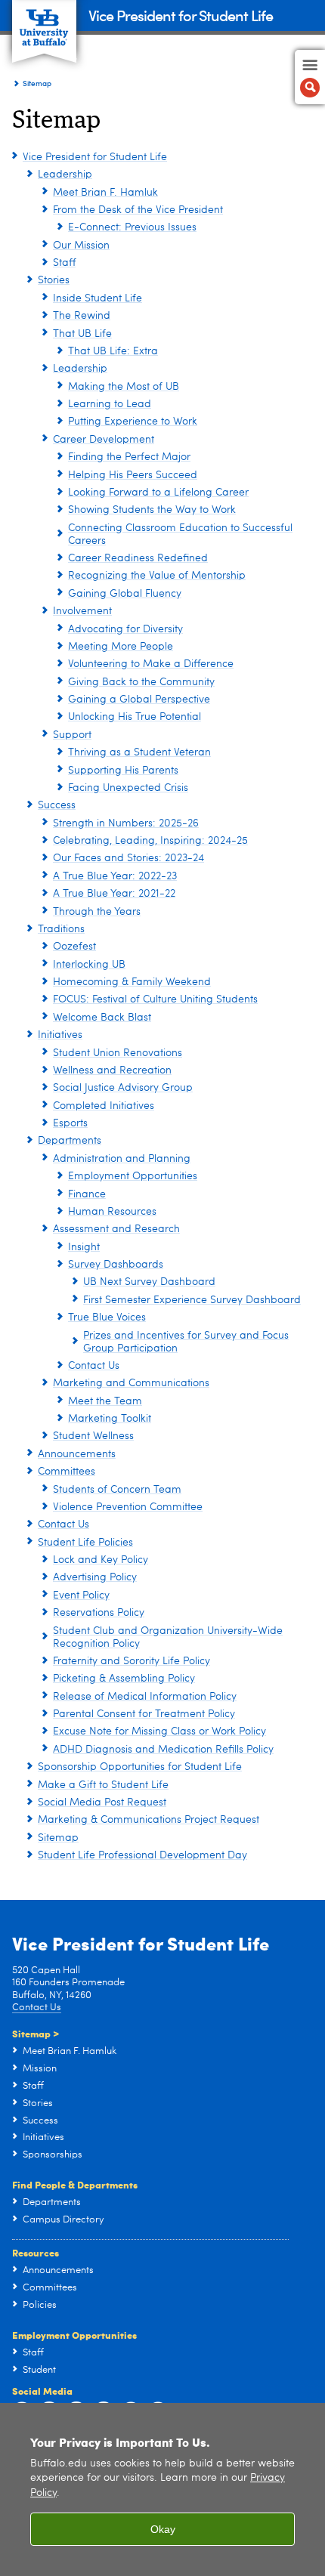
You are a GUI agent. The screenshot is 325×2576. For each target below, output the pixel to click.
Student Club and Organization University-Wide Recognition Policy (168, 1637)
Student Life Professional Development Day (142, 1855)
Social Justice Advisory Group (123, 1088)
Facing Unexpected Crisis (128, 788)
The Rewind (82, 316)
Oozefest (74, 947)
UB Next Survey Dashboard (149, 1282)
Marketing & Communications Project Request (149, 1820)
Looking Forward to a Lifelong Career (158, 493)
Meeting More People (121, 647)
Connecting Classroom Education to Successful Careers (180, 534)
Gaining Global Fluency (125, 594)
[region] (162, 2490)
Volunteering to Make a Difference (151, 664)
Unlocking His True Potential (135, 717)
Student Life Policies (85, 1543)
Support (72, 735)
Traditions (61, 929)
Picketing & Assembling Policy (124, 1679)
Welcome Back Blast (102, 1018)
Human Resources (112, 1212)
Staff (64, 263)
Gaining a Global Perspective (139, 700)
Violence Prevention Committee (128, 1507)
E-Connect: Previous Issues (132, 227)
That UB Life (82, 334)
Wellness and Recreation (112, 1070)
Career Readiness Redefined (138, 558)
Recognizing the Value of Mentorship (157, 576)
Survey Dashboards (116, 1265)
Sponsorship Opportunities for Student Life (140, 1767)
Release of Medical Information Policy (145, 1697)
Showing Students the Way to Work (152, 510)
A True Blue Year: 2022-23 (115, 876)
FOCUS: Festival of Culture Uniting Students (155, 999)
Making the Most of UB (124, 387)
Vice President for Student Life (181, 15)
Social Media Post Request (102, 1802)
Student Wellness (93, 1436)
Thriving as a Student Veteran (139, 752)
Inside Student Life (97, 298)
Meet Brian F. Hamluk (105, 193)
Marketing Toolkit (110, 1419)
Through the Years (97, 912)
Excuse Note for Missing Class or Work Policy (159, 1731)
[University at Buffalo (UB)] (44, 23)
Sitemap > (36, 2033)
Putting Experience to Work (133, 422)
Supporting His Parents (123, 771)
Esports (70, 1123)
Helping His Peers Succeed (133, 475)
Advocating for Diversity (125, 629)
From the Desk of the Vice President (138, 210)
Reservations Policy (99, 1613)
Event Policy (81, 1595)
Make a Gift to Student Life (103, 1785)
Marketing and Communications (131, 1383)
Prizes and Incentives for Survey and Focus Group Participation (186, 1342)
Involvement (82, 611)
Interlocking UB (89, 965)
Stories (54, 280)
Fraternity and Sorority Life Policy (132, 1661)
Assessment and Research (116, 1229)
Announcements (77, 1454)
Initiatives (60, 1035)
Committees (67, 1472)
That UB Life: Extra (113, 351)
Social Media (42, 2391)
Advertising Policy (95, 1577)
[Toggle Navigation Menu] (310, 77)
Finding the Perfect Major (129, 457)
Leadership (65, 175)
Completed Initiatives (104, 1106)
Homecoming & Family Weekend (132, 982)
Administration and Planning (122, 1159)
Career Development (104, 440)
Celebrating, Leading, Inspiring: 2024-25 (150, 841)
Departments (70, 1141)
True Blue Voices (107, 1317)
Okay (163, 2529)
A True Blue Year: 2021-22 (114, 894)
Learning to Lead (110, 404)
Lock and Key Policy (101, 1560)
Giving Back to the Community (141, 682)
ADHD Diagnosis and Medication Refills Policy (163, 1750)
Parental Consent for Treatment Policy (144, 1714)
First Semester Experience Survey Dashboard (192, 1300)
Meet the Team (105, 1401)
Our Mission (81, 246)
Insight (84, 1247)
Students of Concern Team (117, 1490)
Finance (87, 1194)
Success (57, 805)
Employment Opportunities (133, 1176)
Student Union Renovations (118, 1053)
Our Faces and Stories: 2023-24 (128, 858)
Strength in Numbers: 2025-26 (126, 823)
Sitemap (58, 1838)
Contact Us (94, 1366)
